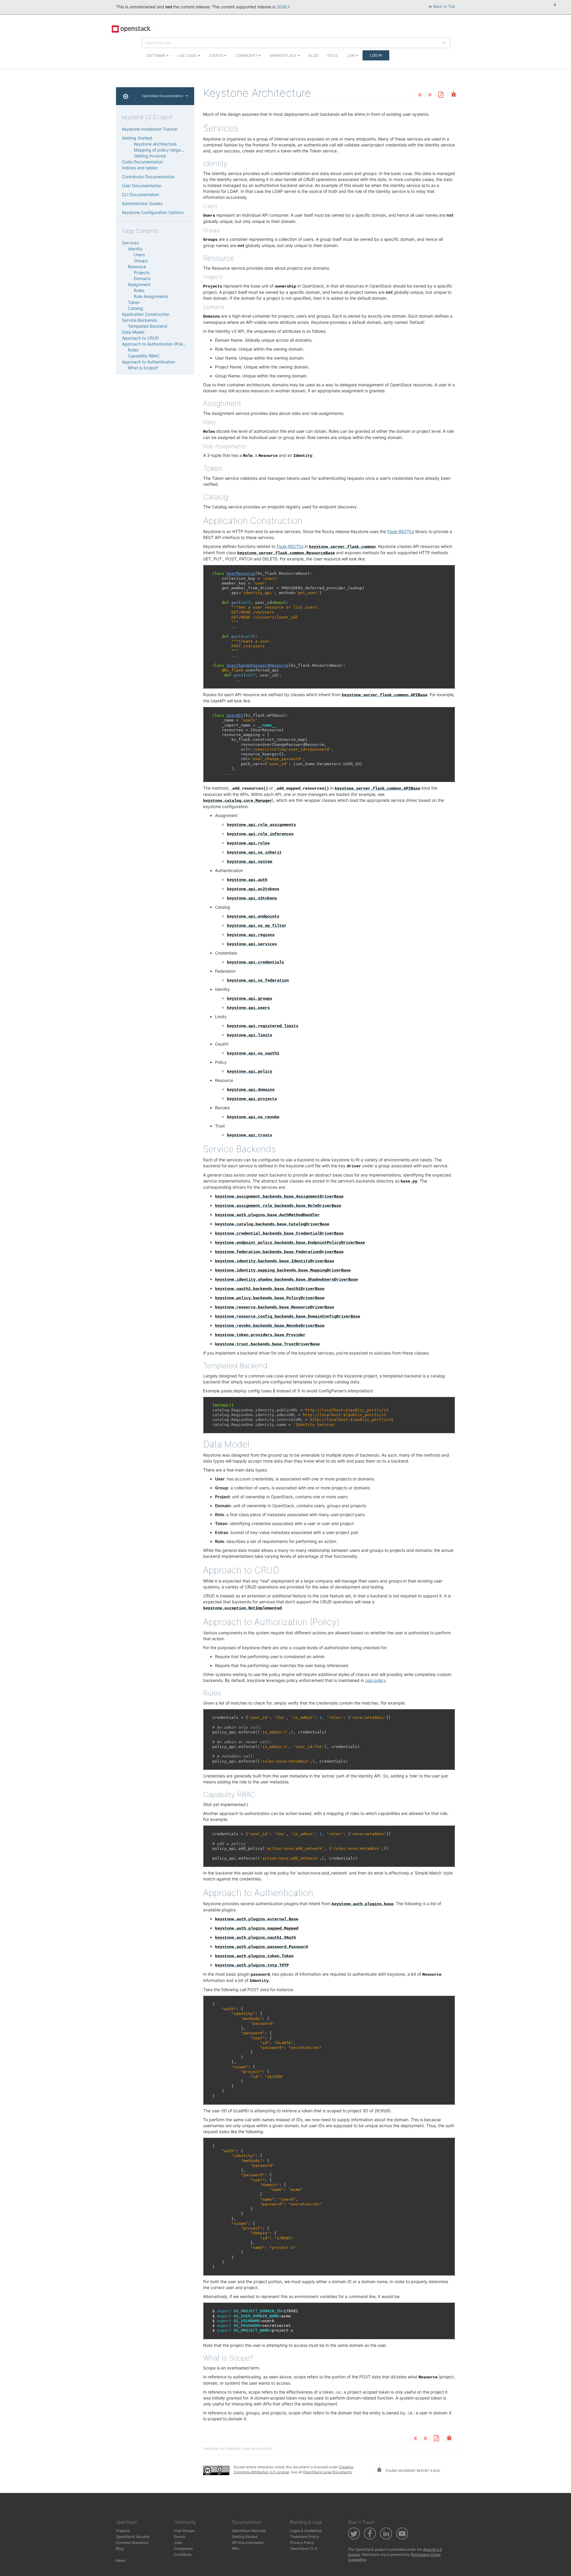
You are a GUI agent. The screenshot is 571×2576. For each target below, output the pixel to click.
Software (156, 56)
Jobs (178, 2543)
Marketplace (284, 56)
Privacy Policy (302, 2543)
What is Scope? (143, 368)
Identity (135, 249)
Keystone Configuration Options (153, 212)
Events (217, 56)
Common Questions (132, 2543)
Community (247, 56)
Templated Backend (148, 326)
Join (351, 56)
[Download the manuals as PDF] (441, 95)
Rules (133, 350)
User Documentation (142, 186)
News (121, 2560)
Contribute (183, 2554)
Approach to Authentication (149, 362)
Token (134, 302)
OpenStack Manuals (249, 2531)
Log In (376, 55)
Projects (142, 272)
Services (130, 243)
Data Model (133, 332)
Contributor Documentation (148, 177)
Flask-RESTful (401, 531)
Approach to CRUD (140, 338)
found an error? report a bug (412, 2471)
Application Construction (146, 314)
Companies (183, 2548)
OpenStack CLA (303, 2548)
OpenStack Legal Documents (327, 2472)
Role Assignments (151, 296)
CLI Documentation (141, 195)
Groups (141, 261)
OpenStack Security (133, 2537)
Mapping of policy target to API (164, 150)
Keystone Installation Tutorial (150, 129)
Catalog (135, 308)
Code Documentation (142, 162)
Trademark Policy (305, 2537)
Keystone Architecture (155, 144)
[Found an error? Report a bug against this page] (454, 95)
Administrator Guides (142, 203)
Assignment (139, 284)
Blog (314, 56)
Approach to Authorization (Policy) (155, 344)
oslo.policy (375, 1680)
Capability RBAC (144, 356)
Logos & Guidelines (306, 2531)
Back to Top (444, 6)
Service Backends (139, 320)
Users (139, 255)
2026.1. (284, 7)
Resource (137, 267)
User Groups (184, 2531)
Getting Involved (150, 156)
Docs (333, 56)
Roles (139, 290)
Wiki (236, 2548)
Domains (142, 278)
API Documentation (248, 2543)
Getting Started (137, 138)
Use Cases (188, 56)
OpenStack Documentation (162, 96)
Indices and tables (140, 168)
